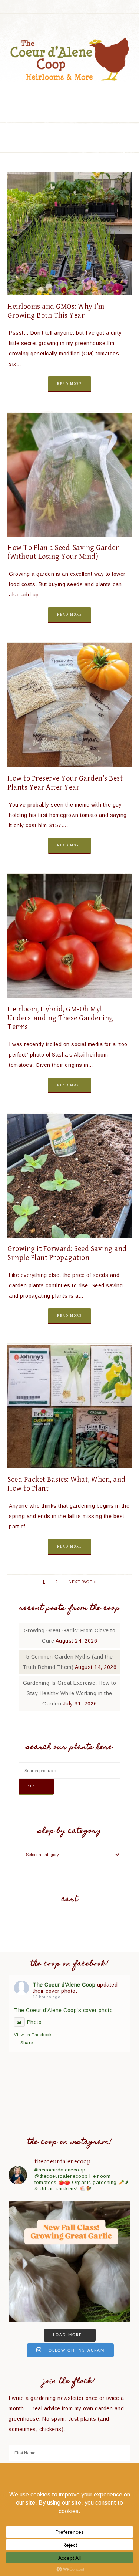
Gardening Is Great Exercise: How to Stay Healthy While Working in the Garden (70, 1693)
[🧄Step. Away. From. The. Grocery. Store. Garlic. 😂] (69, 2262)
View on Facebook (33, 2035)
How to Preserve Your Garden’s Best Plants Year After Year (65, 783)
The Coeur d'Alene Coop (70, 59)
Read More (69, 384)
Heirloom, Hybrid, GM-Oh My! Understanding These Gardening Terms (60, 1018)
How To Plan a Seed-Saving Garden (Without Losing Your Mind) (64, 552)
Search (36, 1786)
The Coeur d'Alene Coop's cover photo (63, 2010)
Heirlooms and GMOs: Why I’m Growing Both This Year (56, 311)
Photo (34, 2022)
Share (27, 2043)
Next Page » (82, 1582)
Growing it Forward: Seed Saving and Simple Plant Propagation (67, 1253)
